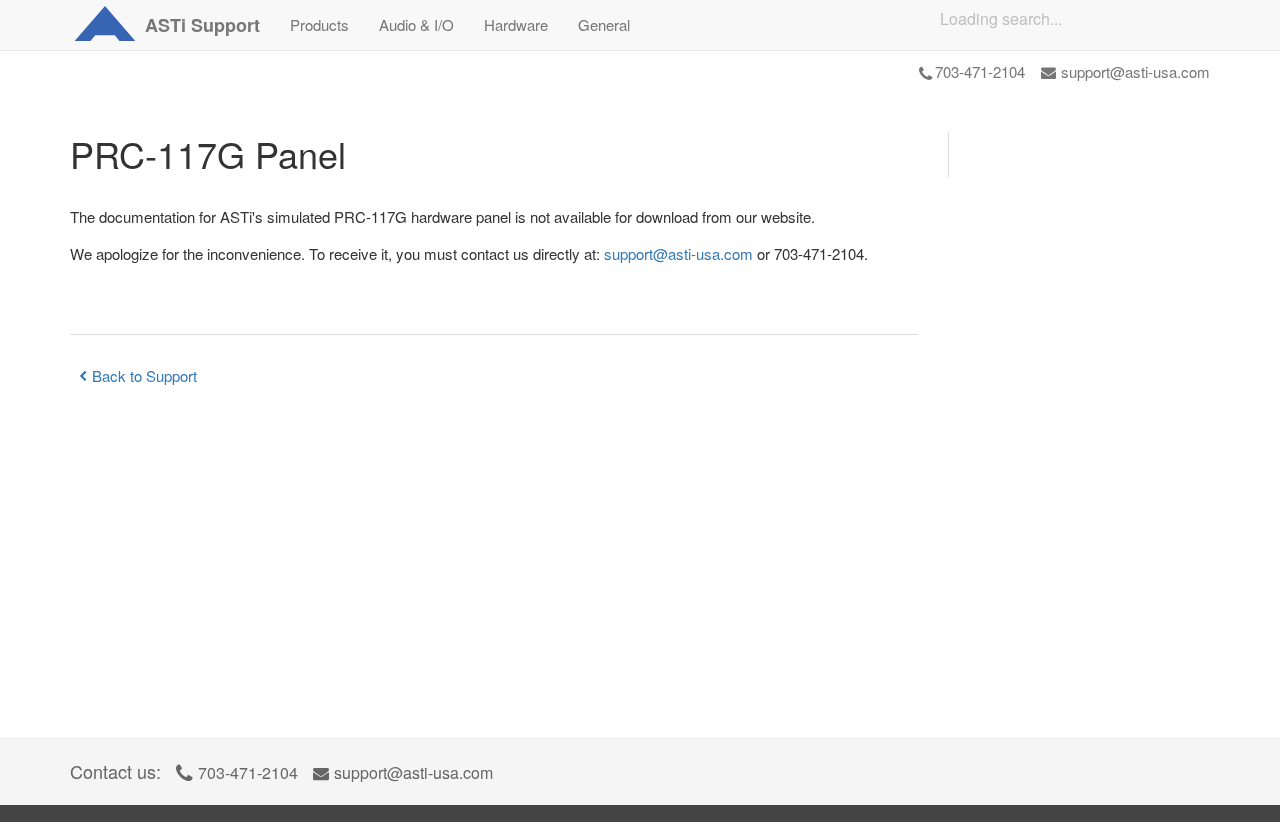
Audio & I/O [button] (416, 24)
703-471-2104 (980, 71)
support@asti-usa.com (1135, 71)
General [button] (604, 24)
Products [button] (319, 24)
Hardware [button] (516, 24)
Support (202, 25)
